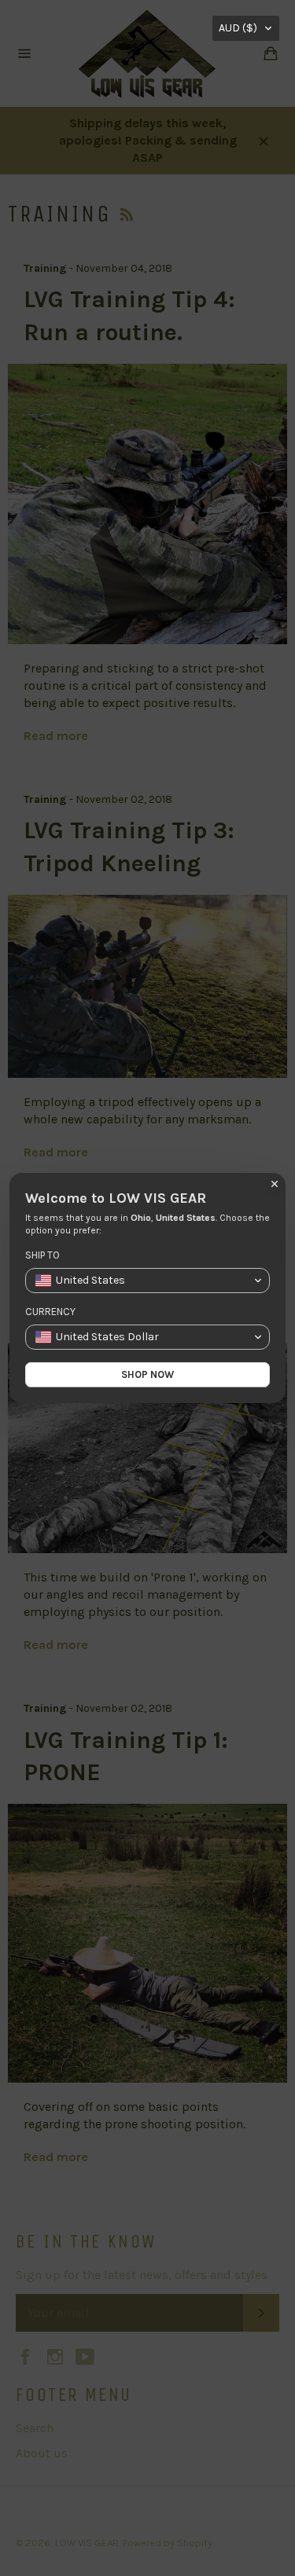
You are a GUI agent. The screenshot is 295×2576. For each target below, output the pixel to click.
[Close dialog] (275, 1184)
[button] (246, 28)
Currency (50, 1312)
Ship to (42, 1255)
